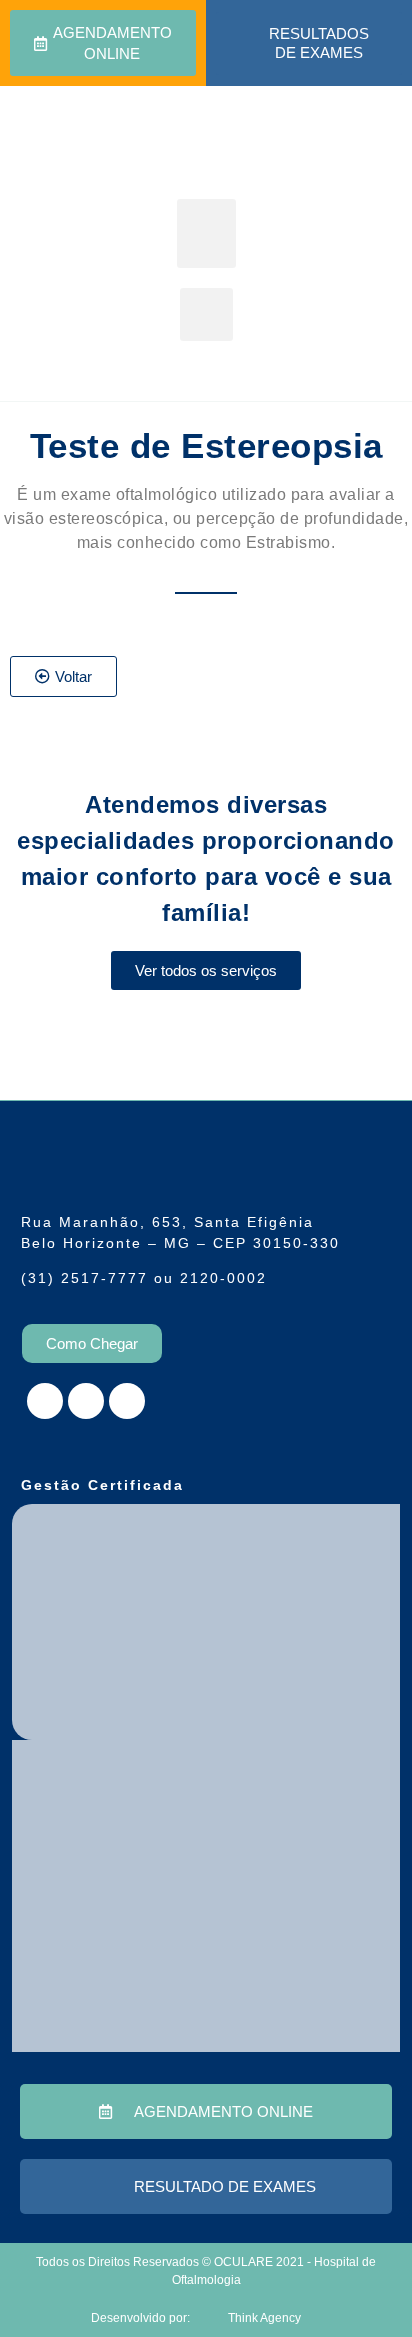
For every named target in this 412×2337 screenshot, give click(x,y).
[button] (206, 233)
